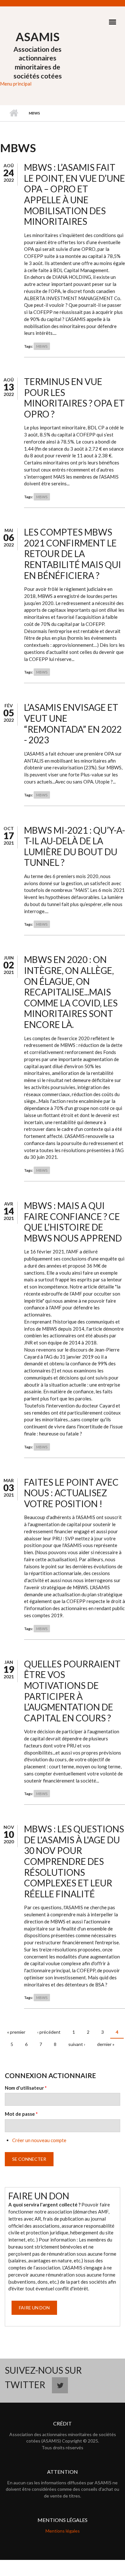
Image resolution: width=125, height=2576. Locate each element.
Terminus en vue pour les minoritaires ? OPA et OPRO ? (74, 398)
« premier (16, 2032)
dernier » (106, 2044)
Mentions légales (63, 2531)
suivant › (77, 2044)
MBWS (42, 346)
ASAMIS (38, 37)
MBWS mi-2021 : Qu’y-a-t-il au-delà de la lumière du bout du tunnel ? (75, 846)
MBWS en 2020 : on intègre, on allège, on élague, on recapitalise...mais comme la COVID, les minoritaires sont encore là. (71, 992)
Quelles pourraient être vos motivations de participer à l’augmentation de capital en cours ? (72, 1691)
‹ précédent (49, 2032)
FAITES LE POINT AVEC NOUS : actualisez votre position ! (71, 1493)
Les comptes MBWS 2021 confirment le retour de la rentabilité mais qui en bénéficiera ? (73, 554)
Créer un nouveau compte (39, 2140)
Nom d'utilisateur (26, 2088)
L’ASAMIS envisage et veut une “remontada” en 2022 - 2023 (73, 724)
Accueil (14, 113)
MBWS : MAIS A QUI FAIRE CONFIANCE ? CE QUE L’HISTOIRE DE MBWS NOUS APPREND (73, 1222)
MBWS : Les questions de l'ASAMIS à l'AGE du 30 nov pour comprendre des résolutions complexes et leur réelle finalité (74, 1861)
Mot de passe (21, 2114)
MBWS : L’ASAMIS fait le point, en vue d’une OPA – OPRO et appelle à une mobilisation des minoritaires (75, 194)
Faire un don (34, 2308)
